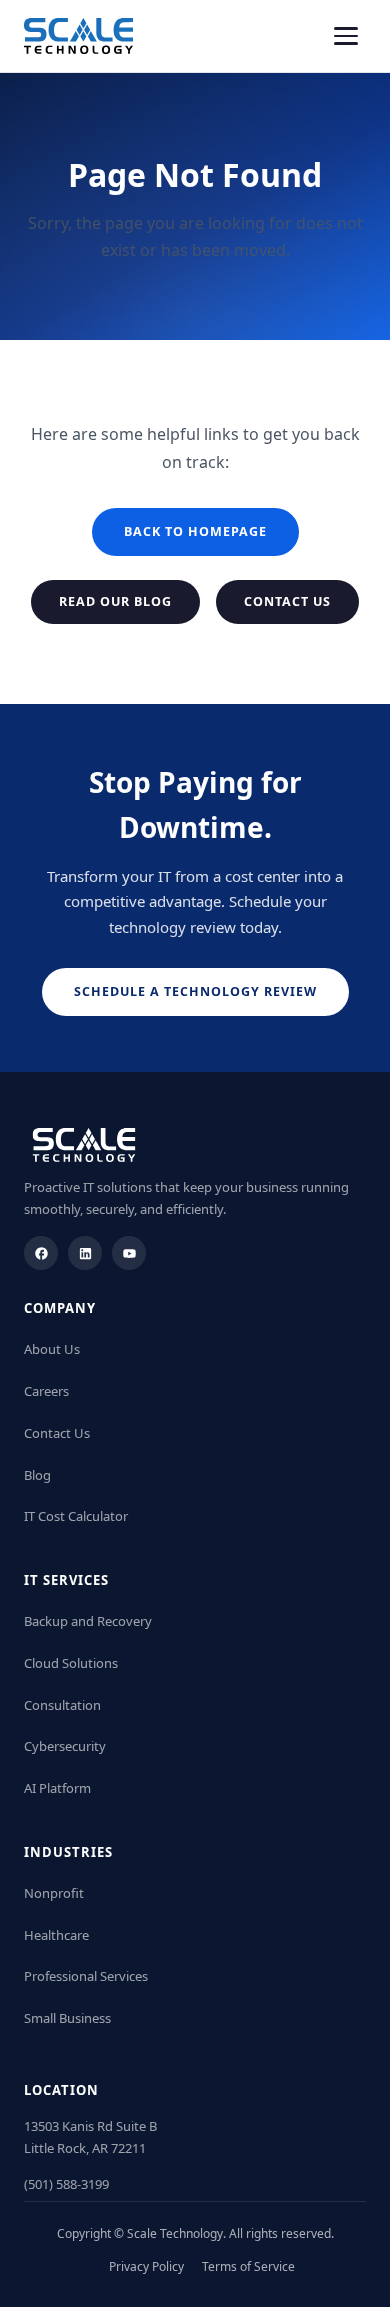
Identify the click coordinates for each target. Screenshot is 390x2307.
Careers (46, 1391)
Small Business (67, 2018)
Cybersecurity (65, 1746)
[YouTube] (129, 1253)
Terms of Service (248, 2266)
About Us (52, 1349)
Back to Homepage (195, 531)
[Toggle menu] (346, 36)
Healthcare (56, 1935)
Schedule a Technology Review (195, 991)
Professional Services (86, 1976)
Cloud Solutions (71, 1663)
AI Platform (57, 1788)
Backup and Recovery (88, 1621)
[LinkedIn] (85, 1253)
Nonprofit (54, 1893)
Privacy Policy (146, 2266)
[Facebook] (41, 1253)
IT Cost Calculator (76, 1516)
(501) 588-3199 (66, 2184)
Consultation (62, 1705)
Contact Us (287, 601)
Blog (37, 1475)
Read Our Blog (115, 601)
